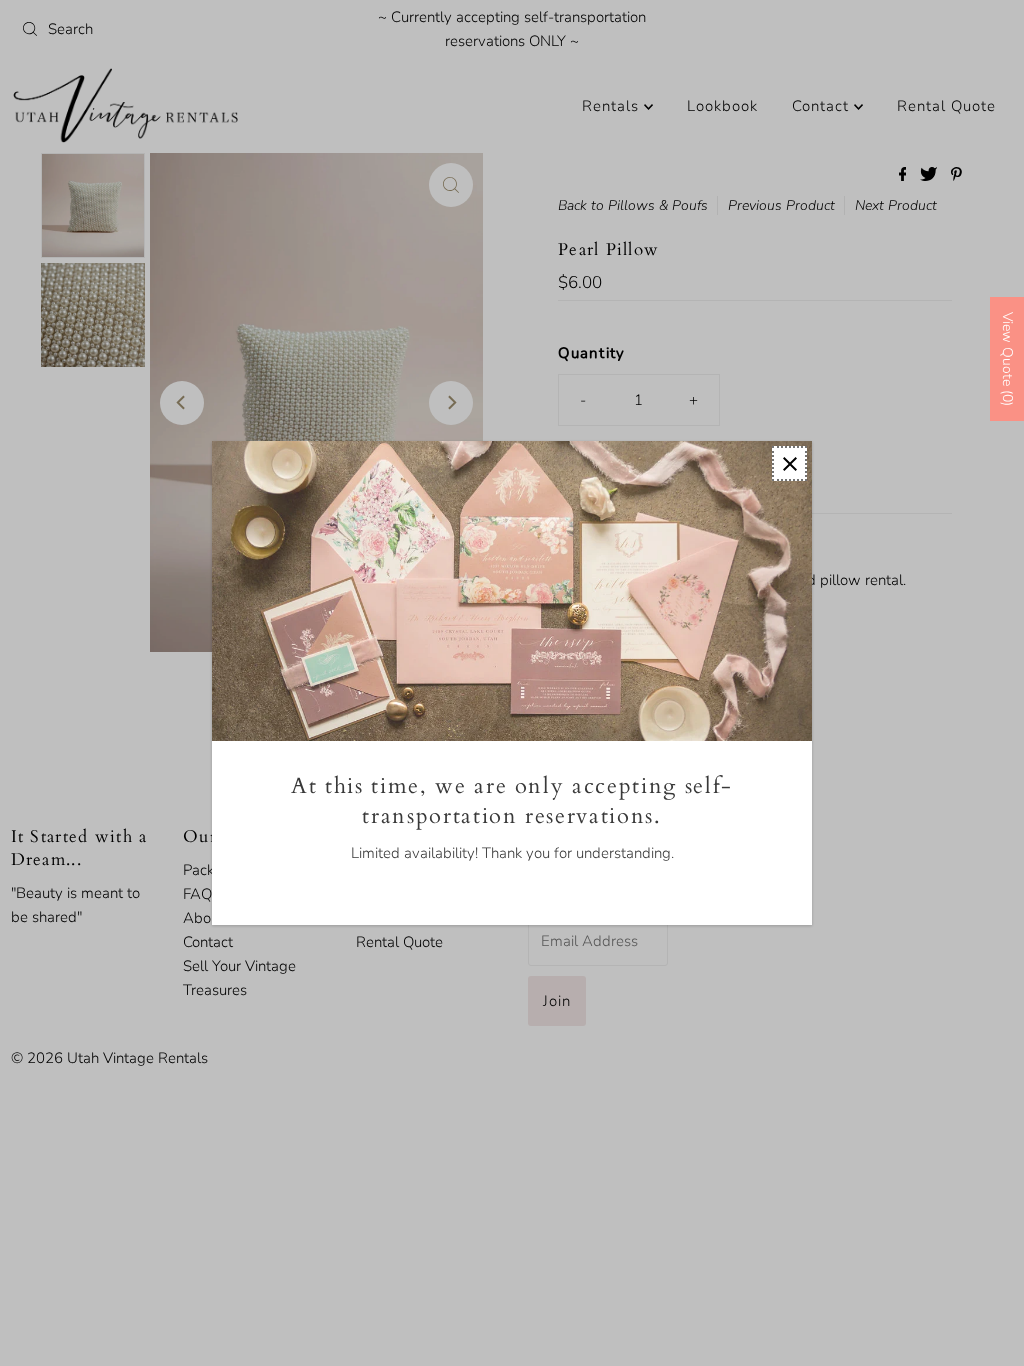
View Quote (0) (1007, 359)
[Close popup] (789, 463)
